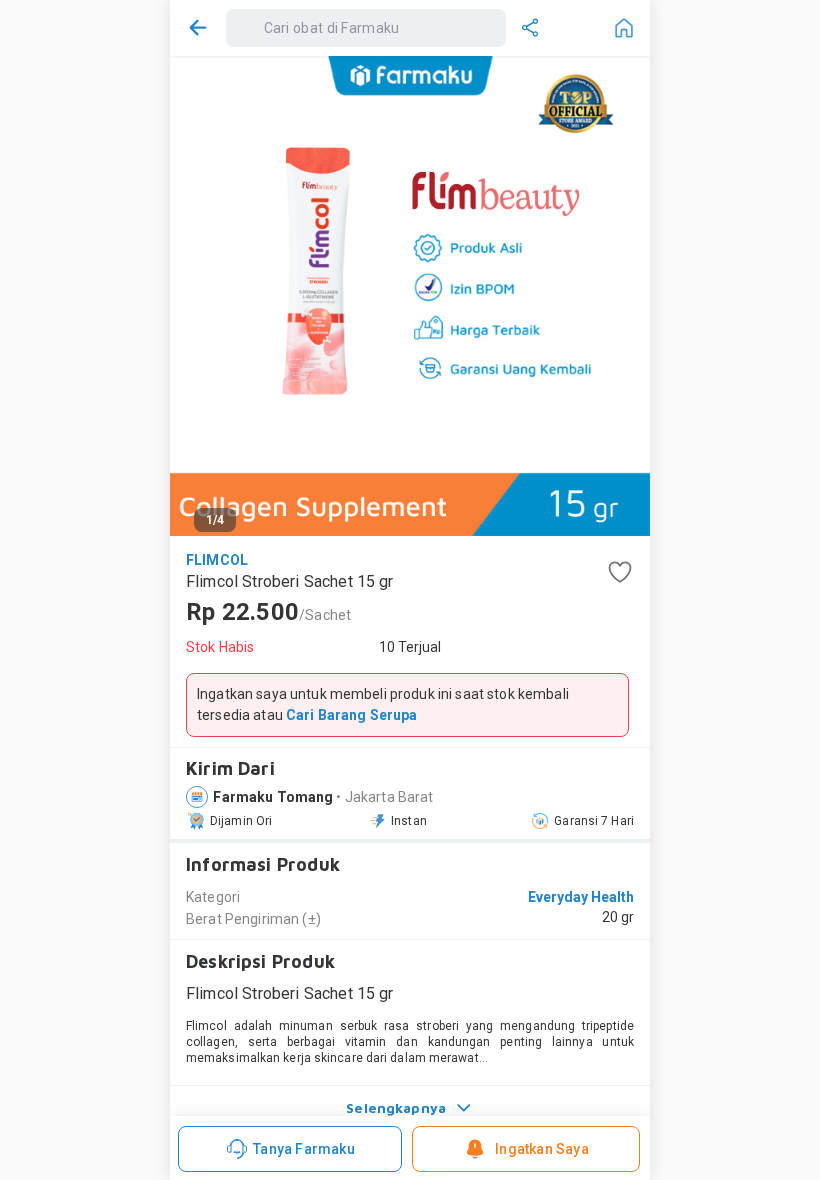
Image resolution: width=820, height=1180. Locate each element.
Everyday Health (581, 897)
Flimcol (217, 560)
